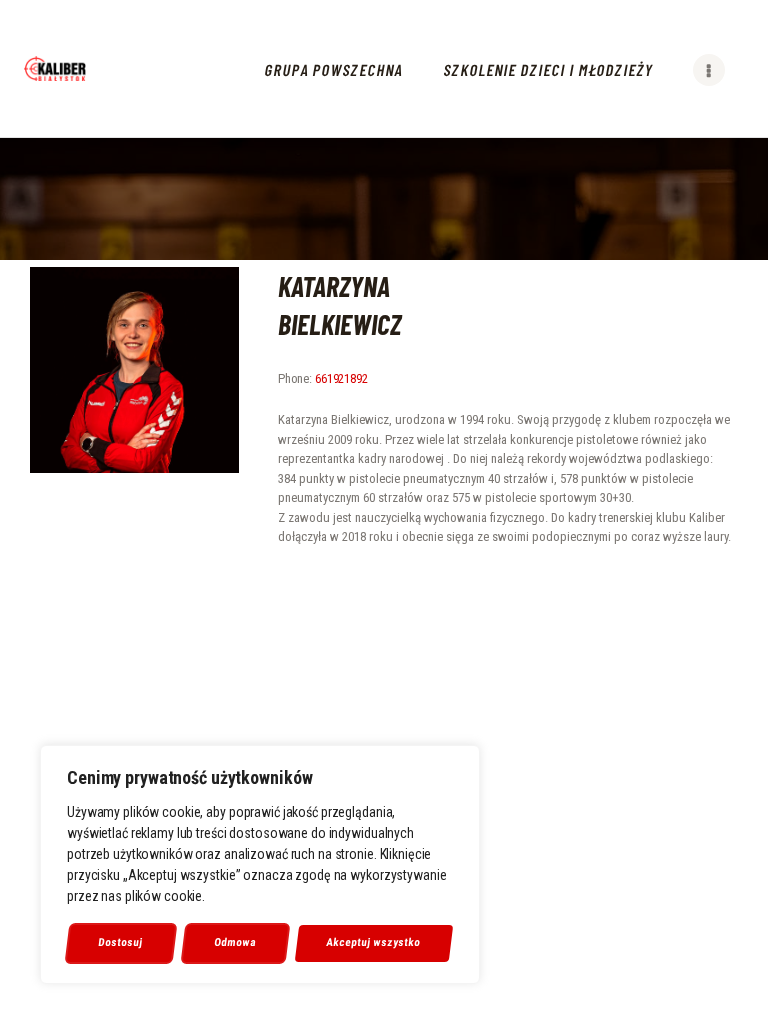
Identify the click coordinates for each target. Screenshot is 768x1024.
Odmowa (235, 942)
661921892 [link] (341, 378)
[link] (55, 68)
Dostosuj (121, 942)
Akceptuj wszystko (374, 942)
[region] (260, 865)
